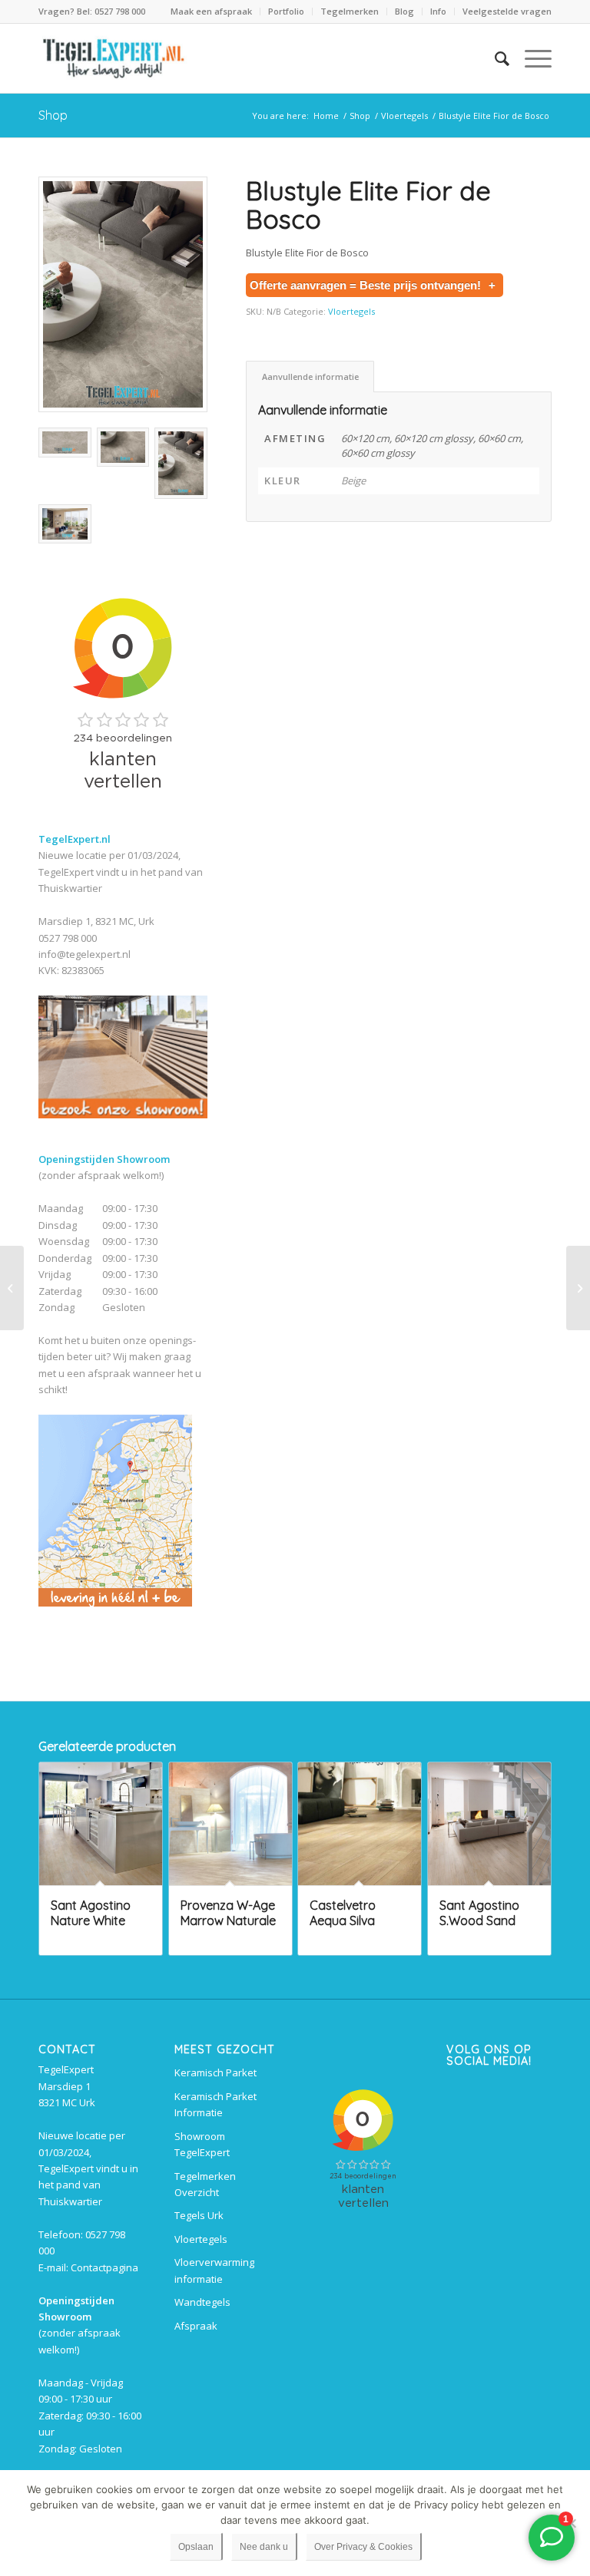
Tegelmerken (350, 11)
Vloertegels (351, 311)
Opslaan (196, 2547)
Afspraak (196, 2326)
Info (438, 11)
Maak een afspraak (211, 11)
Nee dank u (264, 2547)
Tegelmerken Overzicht (205, 2184)
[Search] (494, 58)
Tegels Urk (199, 2215)
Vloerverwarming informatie (214, 2270)
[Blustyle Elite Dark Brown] (578, 1288)
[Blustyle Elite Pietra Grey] (12, 1288)
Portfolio (286, 11)
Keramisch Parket (215, 2072)
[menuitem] (212, 12)
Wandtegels (202, 2302)
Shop (53, 115)
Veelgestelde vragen (507, 11)
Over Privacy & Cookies (363, 2547)
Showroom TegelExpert (202, 2144)
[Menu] (530, 58)
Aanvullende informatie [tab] (310, 376)
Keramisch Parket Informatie (215, 2104)
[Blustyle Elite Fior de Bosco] (123, 294)
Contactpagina (104, 2267)
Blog (404, 11)
